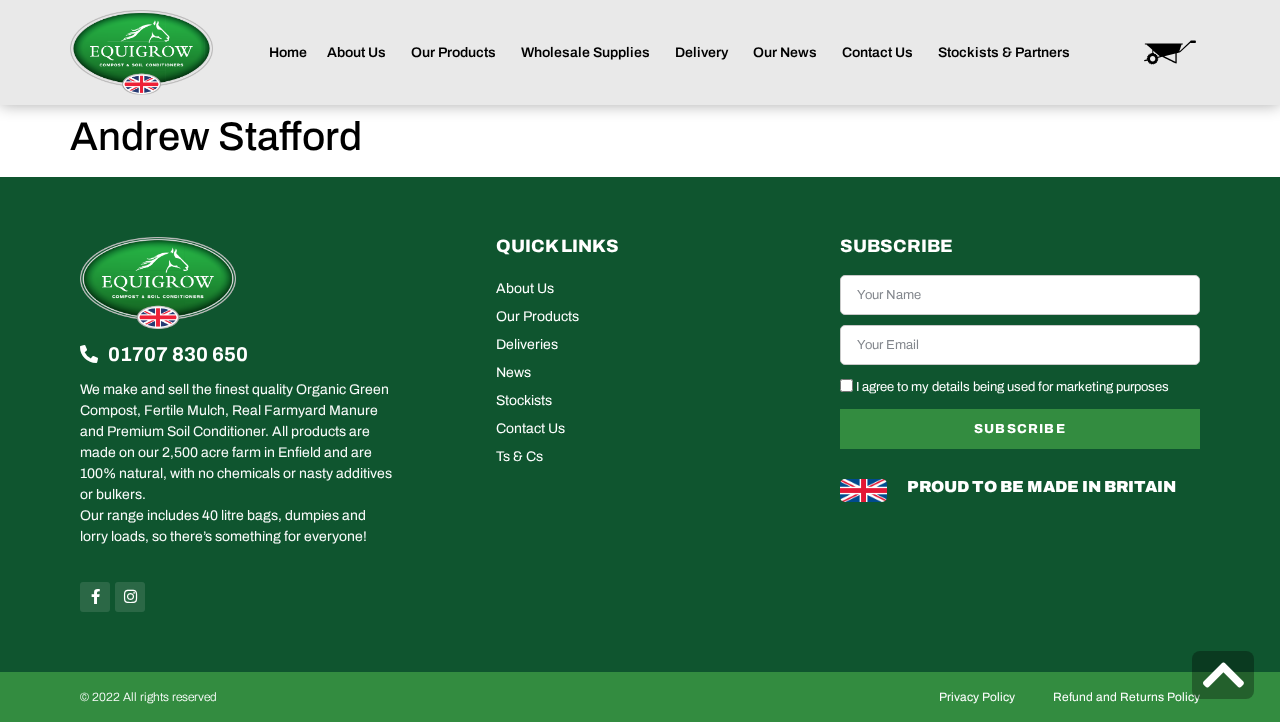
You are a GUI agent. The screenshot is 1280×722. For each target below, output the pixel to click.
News (513, 372)
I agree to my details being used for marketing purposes (1012, 387)
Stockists (524, 400)
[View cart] (1170, 52)
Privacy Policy (977, 697)
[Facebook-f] (95, 597)
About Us (525, 288)
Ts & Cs (519, 456)
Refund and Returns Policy (1126, 697)
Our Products (537, 316)
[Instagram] (130, 597)
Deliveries (527, 344)
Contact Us (530, 428)
